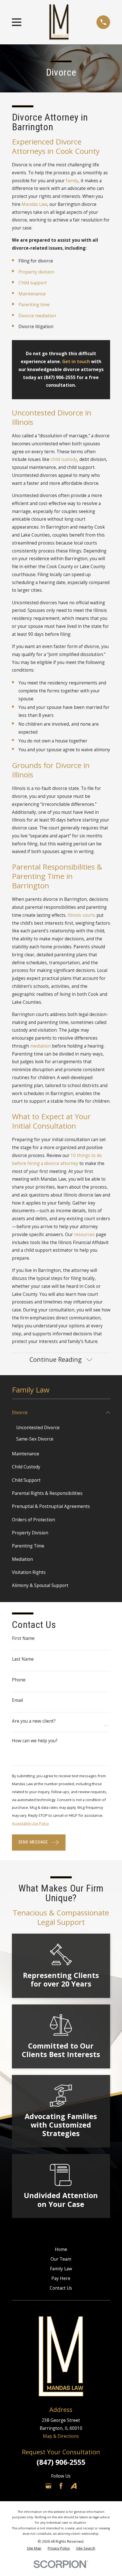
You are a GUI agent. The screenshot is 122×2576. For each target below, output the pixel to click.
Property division (36, 272)
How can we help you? (35, 1741)
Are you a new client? (34, 1721)
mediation (40, 1046)
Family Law (61, 2269)
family (72, 181)
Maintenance (32, 294)
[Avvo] (74, 2486)
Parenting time (34, 305)
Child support (33, 283)
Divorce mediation (37, 316)
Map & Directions (61, 2436)
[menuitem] (58, 1413)
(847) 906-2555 (61, 2462)
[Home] (59, 22)
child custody (64, 459)
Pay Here (61, 2278)
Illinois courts (81, 915)
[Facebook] (61, 2486)
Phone (19, 1680)
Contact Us (61, 2288)
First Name (23, 1638)
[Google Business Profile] (49, 2486)
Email (17, 1700)
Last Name (23, 1659)
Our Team (61, 2259)
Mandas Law (34, 204)
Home (61, 2249)
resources (84, 1234)
